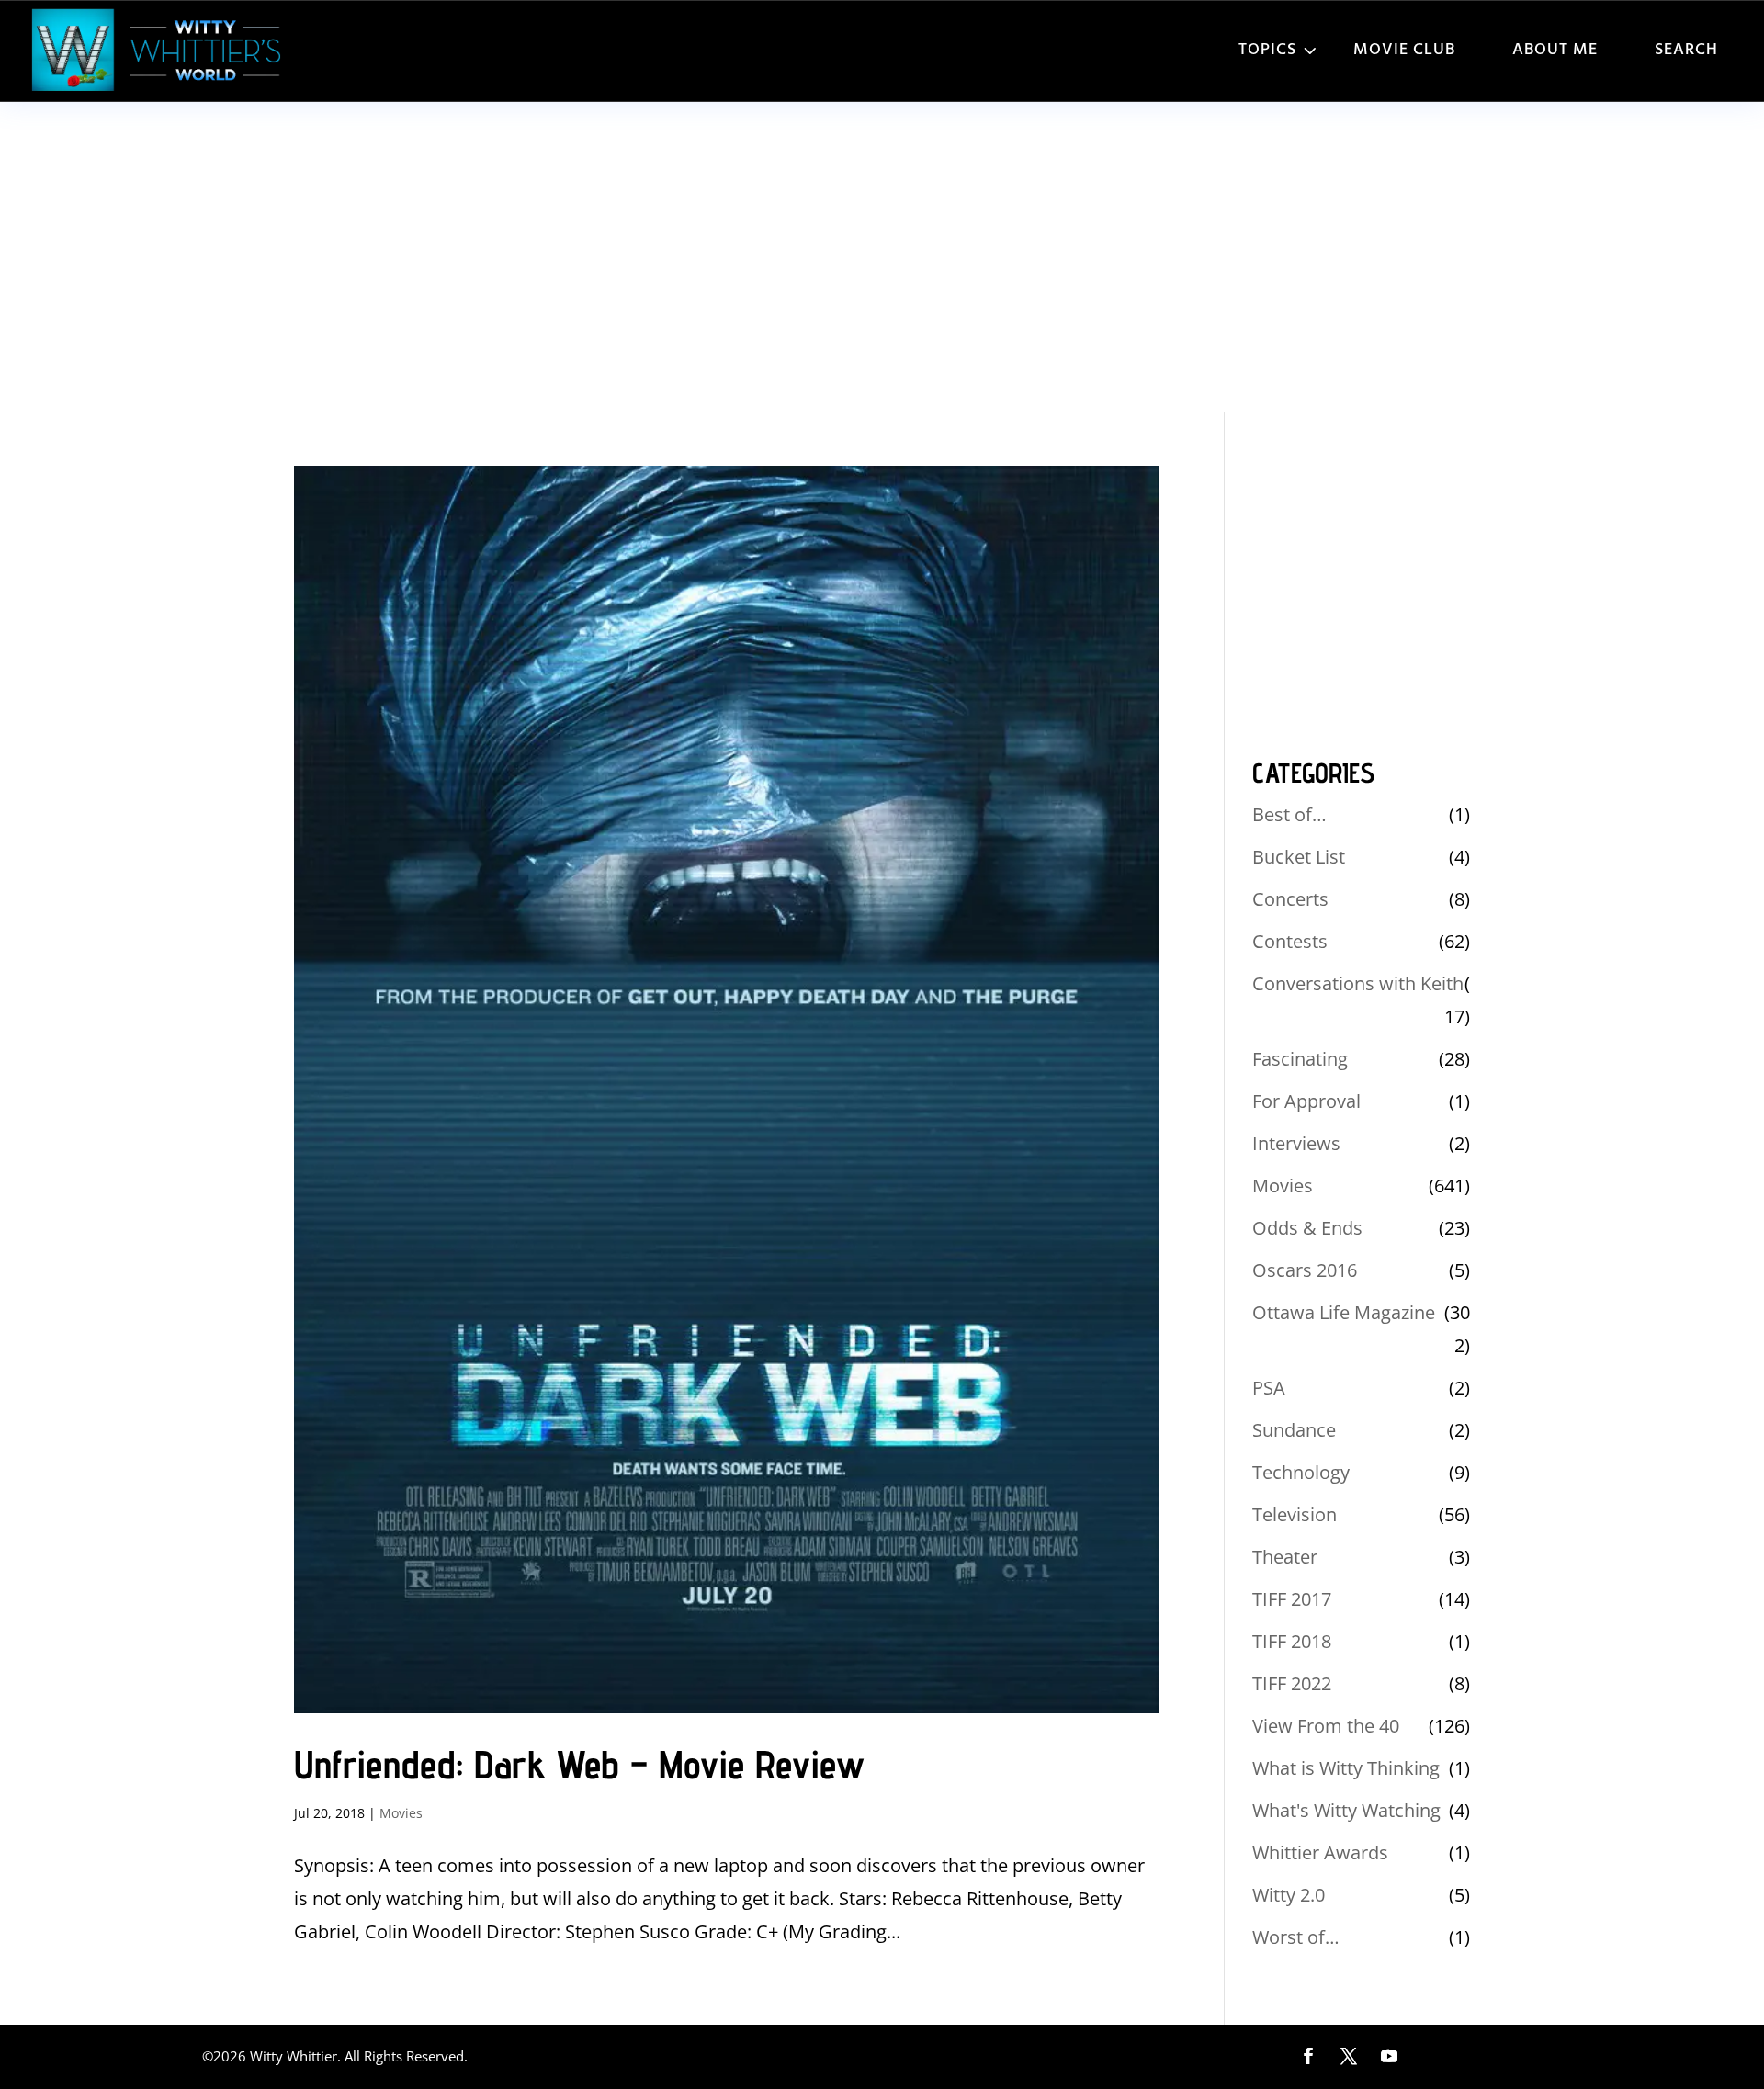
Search (1686, 50)
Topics (1267, 50)
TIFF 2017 (1292, 1599)
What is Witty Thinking (1346, 1768)
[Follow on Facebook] (1308, 2056)
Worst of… (1296, 1937)
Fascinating (1300, 1059)
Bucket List (1299, 857)
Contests (1290, 941)
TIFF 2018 (1292, 1641)
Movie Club (1404, 50)
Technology (1301, 1472)
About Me (1555, 50)
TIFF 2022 (1292, 1683)
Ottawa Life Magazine (1344, 1312)
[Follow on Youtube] (1389, 2056)
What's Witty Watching (1346, 1810)
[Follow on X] (1349, 2056)
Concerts (1290, 899)
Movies (401, 1813)
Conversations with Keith (1358, 983)
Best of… (1289, 814)
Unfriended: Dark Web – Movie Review (579, 1764)
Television (1295, 1514)
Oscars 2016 (1305, 1270)
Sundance (1294, 1430)
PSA (1269, 1388)
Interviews (1296, 1143)
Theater (1285, 1557)
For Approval (1306, 1101)
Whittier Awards (1320, 1852)
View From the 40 (1326, 1726)
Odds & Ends (1307, 1228)
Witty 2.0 (1289, 1895)
